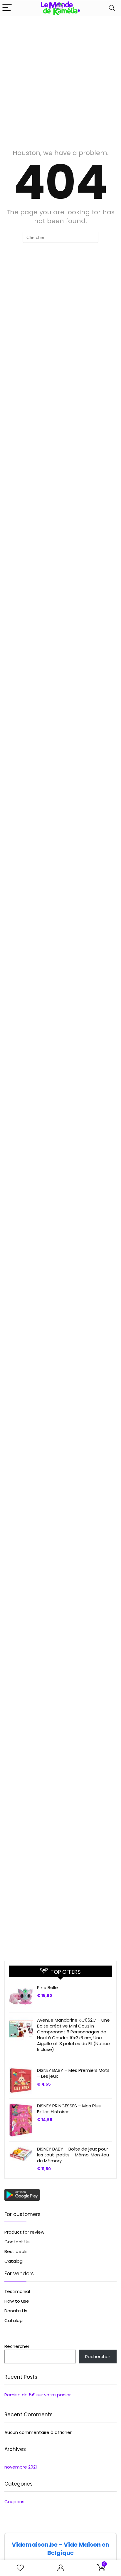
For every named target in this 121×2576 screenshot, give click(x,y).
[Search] (112, 8)
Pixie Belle (47, 1987)
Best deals (16, 2251)
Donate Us (16, 2311)
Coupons (14, 2502)
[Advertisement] (60, 80)
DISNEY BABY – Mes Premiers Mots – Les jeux (73, 2073)
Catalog (14, 2261)
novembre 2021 (21, 2467)
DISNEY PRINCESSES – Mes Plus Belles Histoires (69, 2109)
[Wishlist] (20, 2568)
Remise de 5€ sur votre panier (38, 2395)
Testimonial (17, 2291)
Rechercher (17, 2346)
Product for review (24, 2232)
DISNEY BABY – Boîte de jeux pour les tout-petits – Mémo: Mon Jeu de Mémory (73, 2155)
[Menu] (7, 8)
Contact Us (17, 2242)
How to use (17, 2301)
